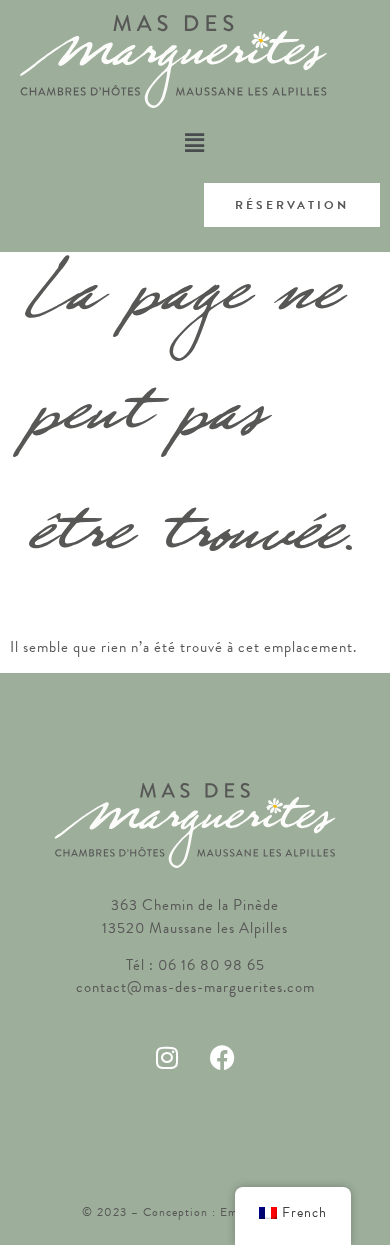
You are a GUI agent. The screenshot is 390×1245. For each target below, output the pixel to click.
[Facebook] (223, 1058)
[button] (194, 143)
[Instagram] (167, 1058)
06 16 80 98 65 (211, 965)
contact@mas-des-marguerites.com (195, 987)
